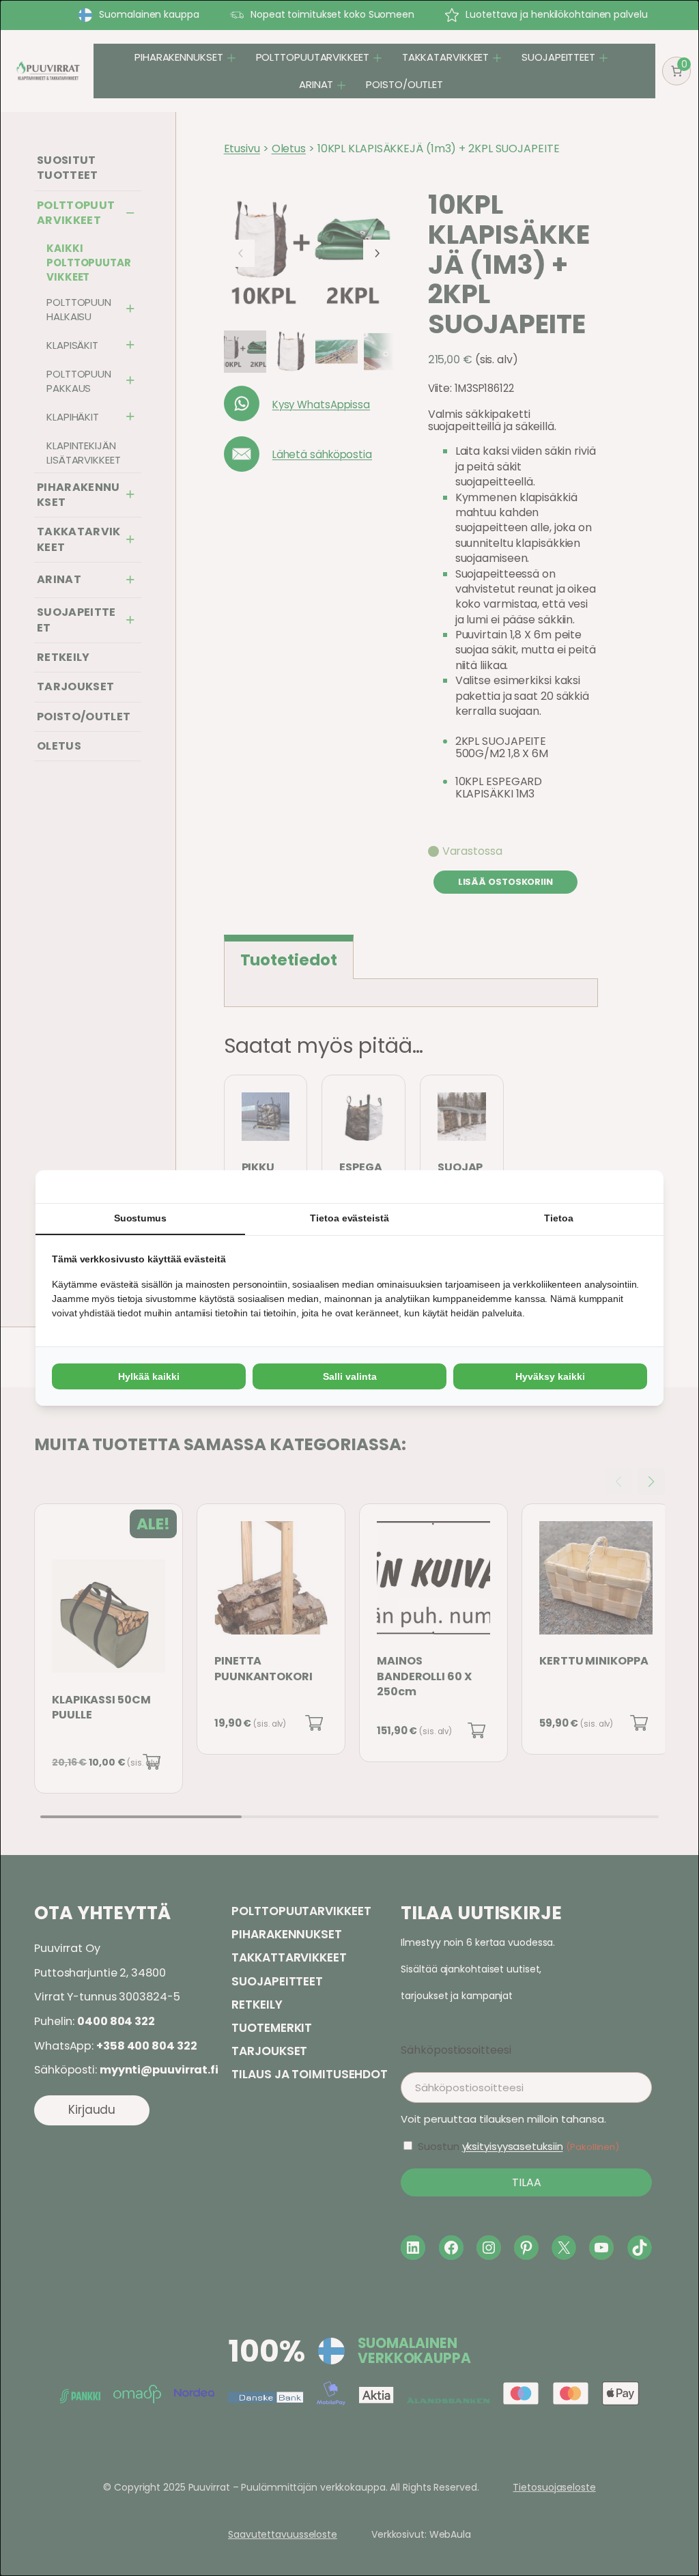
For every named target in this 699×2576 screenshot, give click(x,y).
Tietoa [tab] (558, 1218)
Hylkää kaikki (149, 1376)
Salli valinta (350, 1376)
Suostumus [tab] (140, 1218)
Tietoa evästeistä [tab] (349, 1218)
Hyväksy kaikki (550, 1376)
